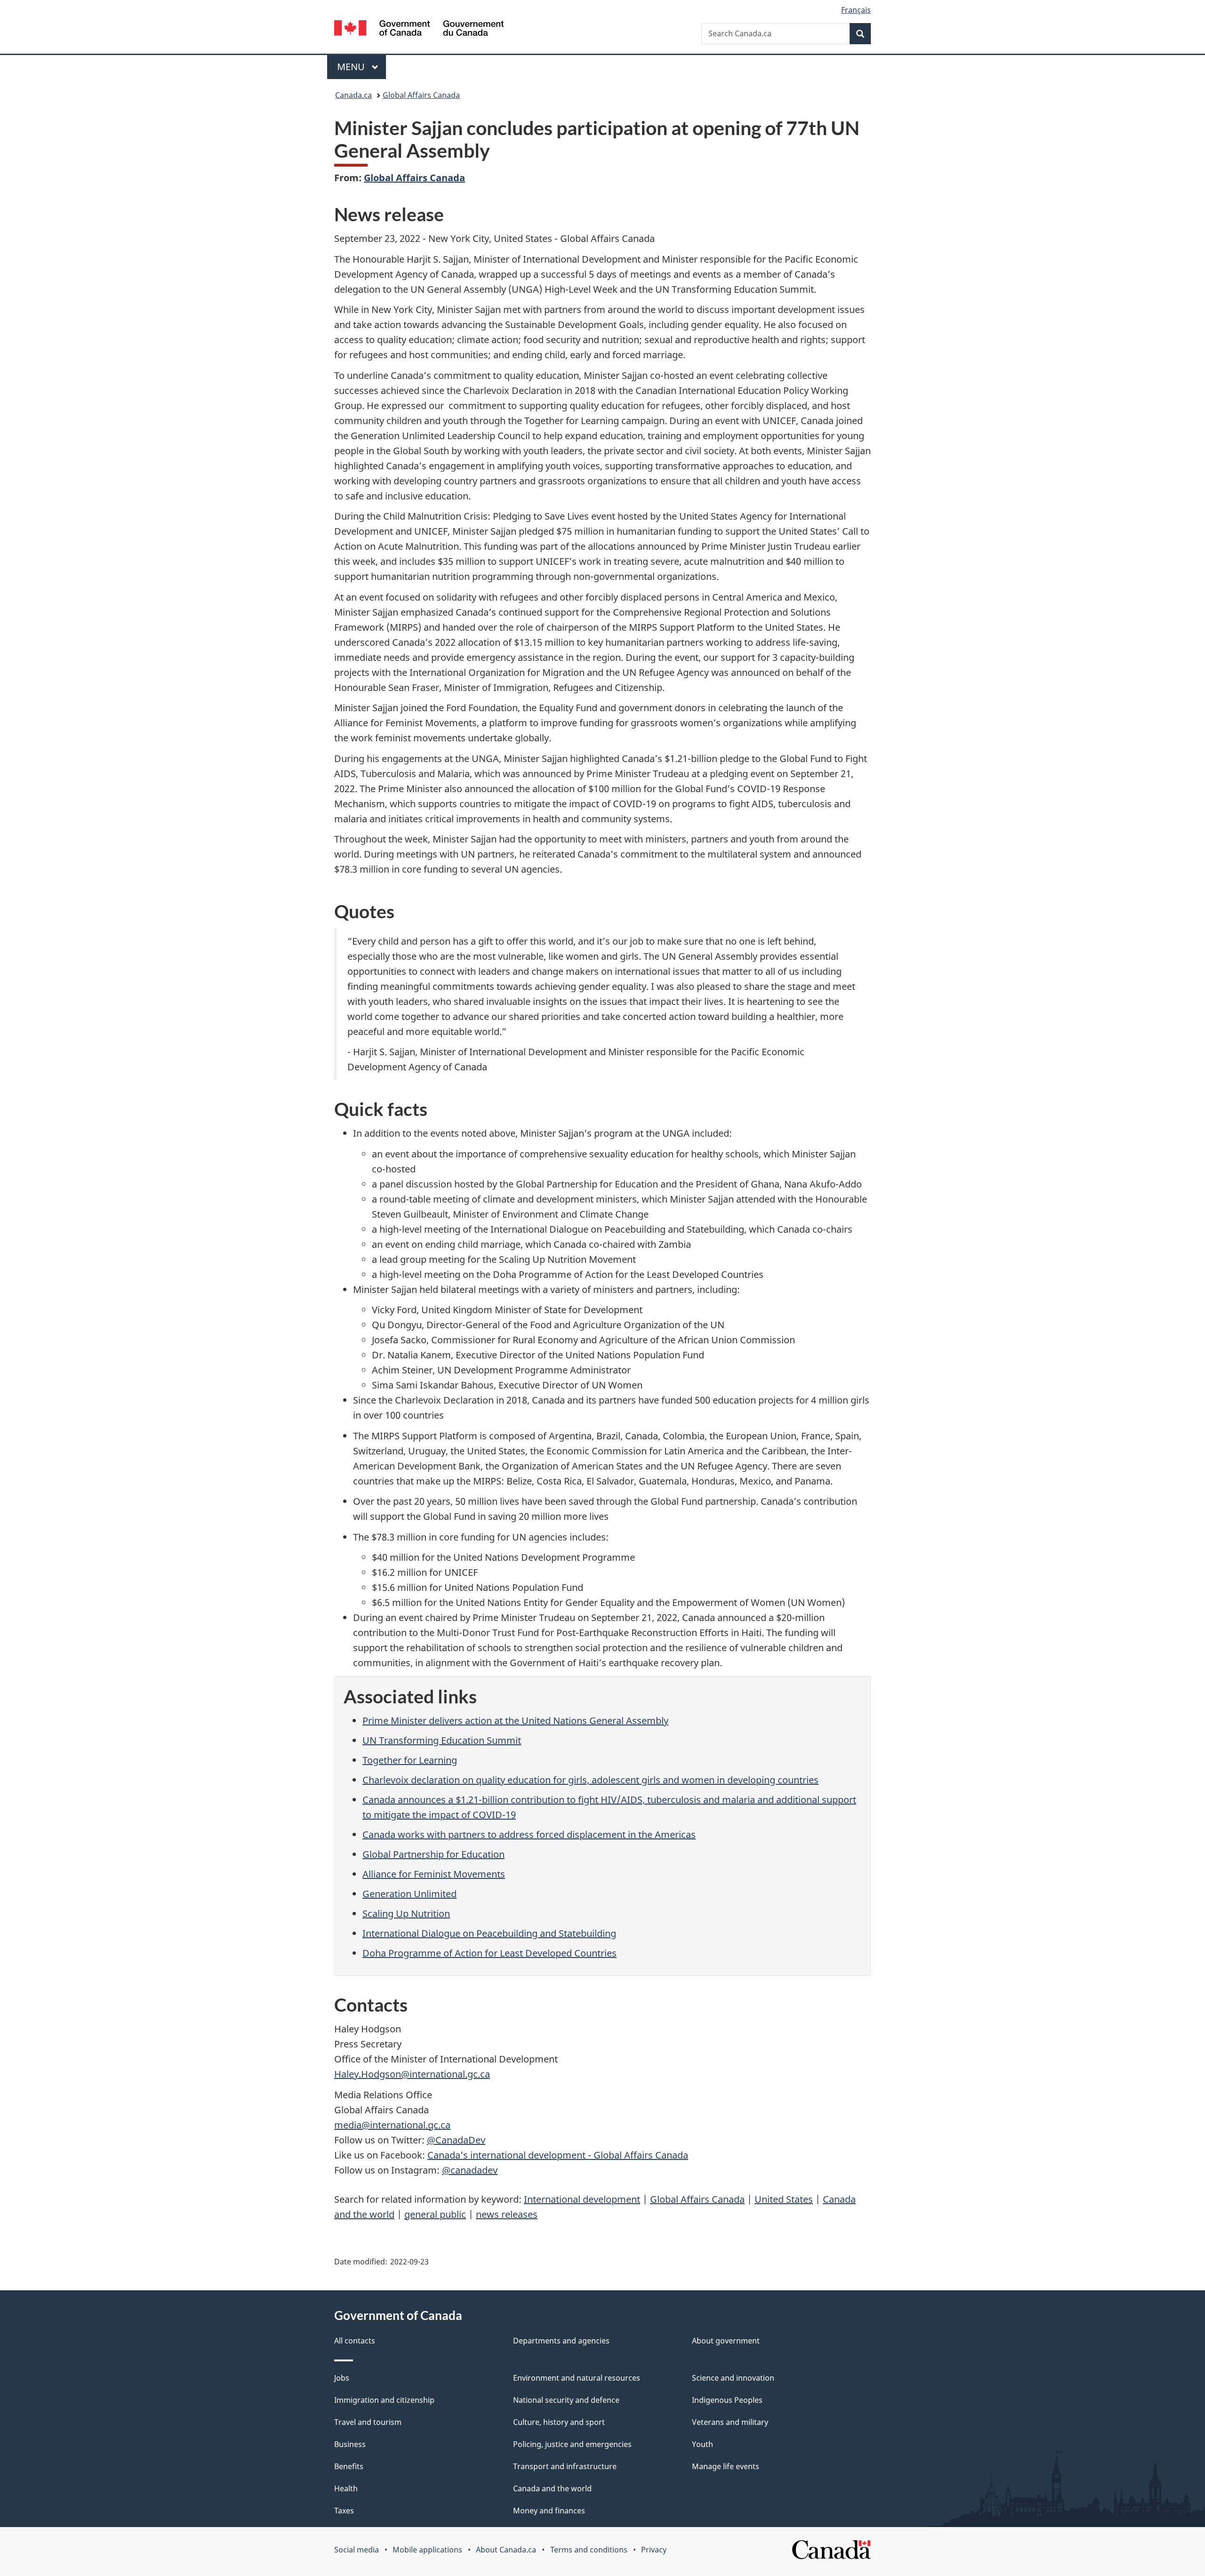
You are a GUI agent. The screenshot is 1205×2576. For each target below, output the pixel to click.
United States (784, 2199)
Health (346, 2488)
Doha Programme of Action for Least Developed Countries (490, 1953)
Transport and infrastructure (565, 2466)
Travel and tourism (368, 2422)
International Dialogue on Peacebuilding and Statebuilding (489, 1933)
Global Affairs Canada (421, 95)
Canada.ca (353, 95)
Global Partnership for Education (434, 1854)
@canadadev (470, 2170)
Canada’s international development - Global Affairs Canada (558, 2155)
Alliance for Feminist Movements (434, 1874)
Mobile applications (427, 2550)
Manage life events (726, 2466)
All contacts (355, 2341)
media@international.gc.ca (392, 2125)
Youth (703, 2444)
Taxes (344, 2511)
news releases (507, 2214)
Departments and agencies (561, 2341)
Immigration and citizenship (384, 2400)
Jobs (342, 2378)
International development (582, 2199)
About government (726, 2341)
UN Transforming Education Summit (442, 1740)
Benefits (349, 2466)
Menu (352, 67)
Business (350, 2444)
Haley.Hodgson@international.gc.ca (412, 2074)
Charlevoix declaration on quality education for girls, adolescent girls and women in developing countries (590, 1780)
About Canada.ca (506, 2550)
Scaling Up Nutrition (406, 1914)
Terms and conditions (589, 2550)
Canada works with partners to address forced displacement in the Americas (529, 1834)
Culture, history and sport (559, 2422)
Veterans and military (730, 2422)
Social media (357, 2550)
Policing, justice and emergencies (572, 2444)
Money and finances (549, 2511)
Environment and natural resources (577, 2378)
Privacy (654, 2550)
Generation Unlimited (410, 1894)
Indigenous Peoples (727, 2400)
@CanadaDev (456, 2140)
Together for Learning (410, 1760)
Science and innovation (733, 2378)
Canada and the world (552, 2488)
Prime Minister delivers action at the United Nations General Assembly (515, 1721)
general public (435, 2214)
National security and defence (566, 2400)
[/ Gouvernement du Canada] (419, 29)
